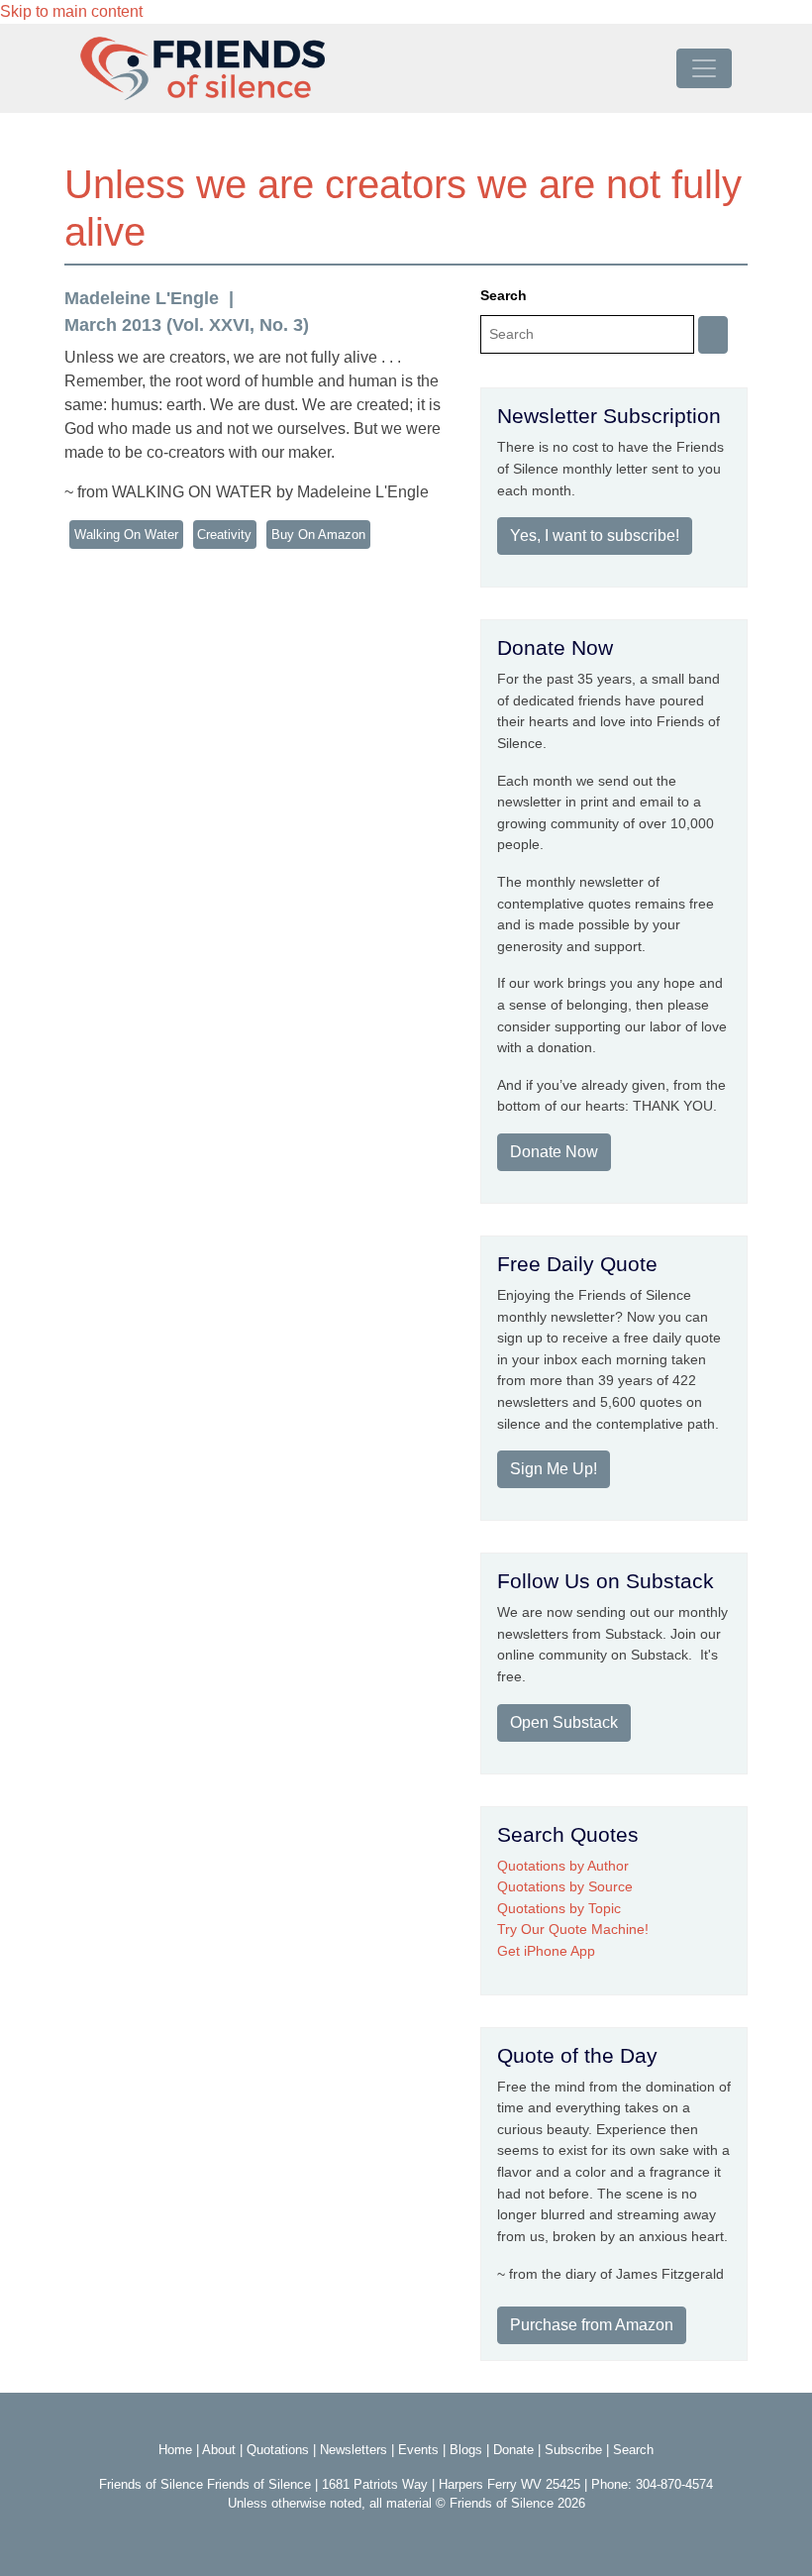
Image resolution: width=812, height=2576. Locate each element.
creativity (224, 535)
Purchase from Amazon (592, 2325)
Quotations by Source (565, 1886)
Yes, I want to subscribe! (595, 536)
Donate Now (554, 1152)
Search (504, 295)
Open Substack (564, 1722)
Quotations (278, 2450)
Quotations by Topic (559, 1908)
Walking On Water (126, 535)
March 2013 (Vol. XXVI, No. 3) (187, 325)
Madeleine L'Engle (142, 298)
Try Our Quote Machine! (573, 1929)
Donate (513, 2450)
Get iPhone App (546, 1951)
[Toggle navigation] (704, 68)
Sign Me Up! (554, 1469)
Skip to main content (71, 11)
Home (175, 2450)
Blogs (466, 2450)
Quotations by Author (563, 1866)
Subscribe (573, 2450)
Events (418, 2450)
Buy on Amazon (318, 535)
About (219, 2450)
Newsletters (354, 2450)
